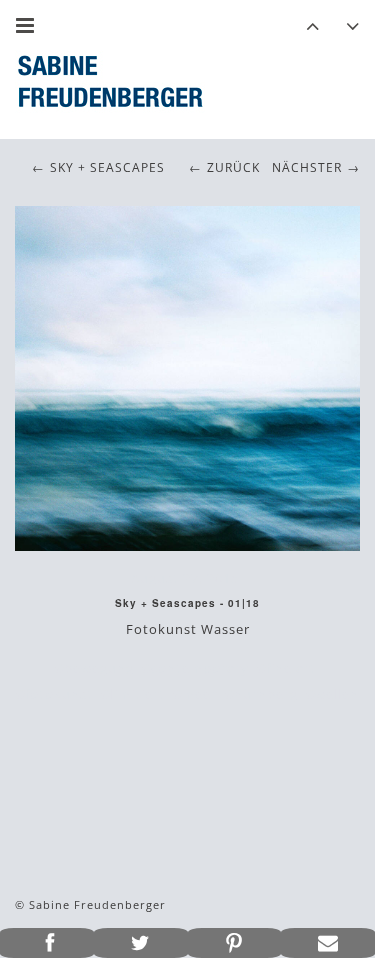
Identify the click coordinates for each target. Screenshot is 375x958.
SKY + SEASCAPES (107, 167)
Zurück (233, 167)
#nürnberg (261, 694)
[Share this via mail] (328, 943)
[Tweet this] (141, 943)
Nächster (307, 167)
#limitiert (133, 694)
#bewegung (94, 668)
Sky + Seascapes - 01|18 (187, 603)
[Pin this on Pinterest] (235, 943)
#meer (195, 694)
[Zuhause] (110, 81)
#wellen (332, 694)
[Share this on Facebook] (47, 943)
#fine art (286, 668)
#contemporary (195, 668)
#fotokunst (54, 694)
